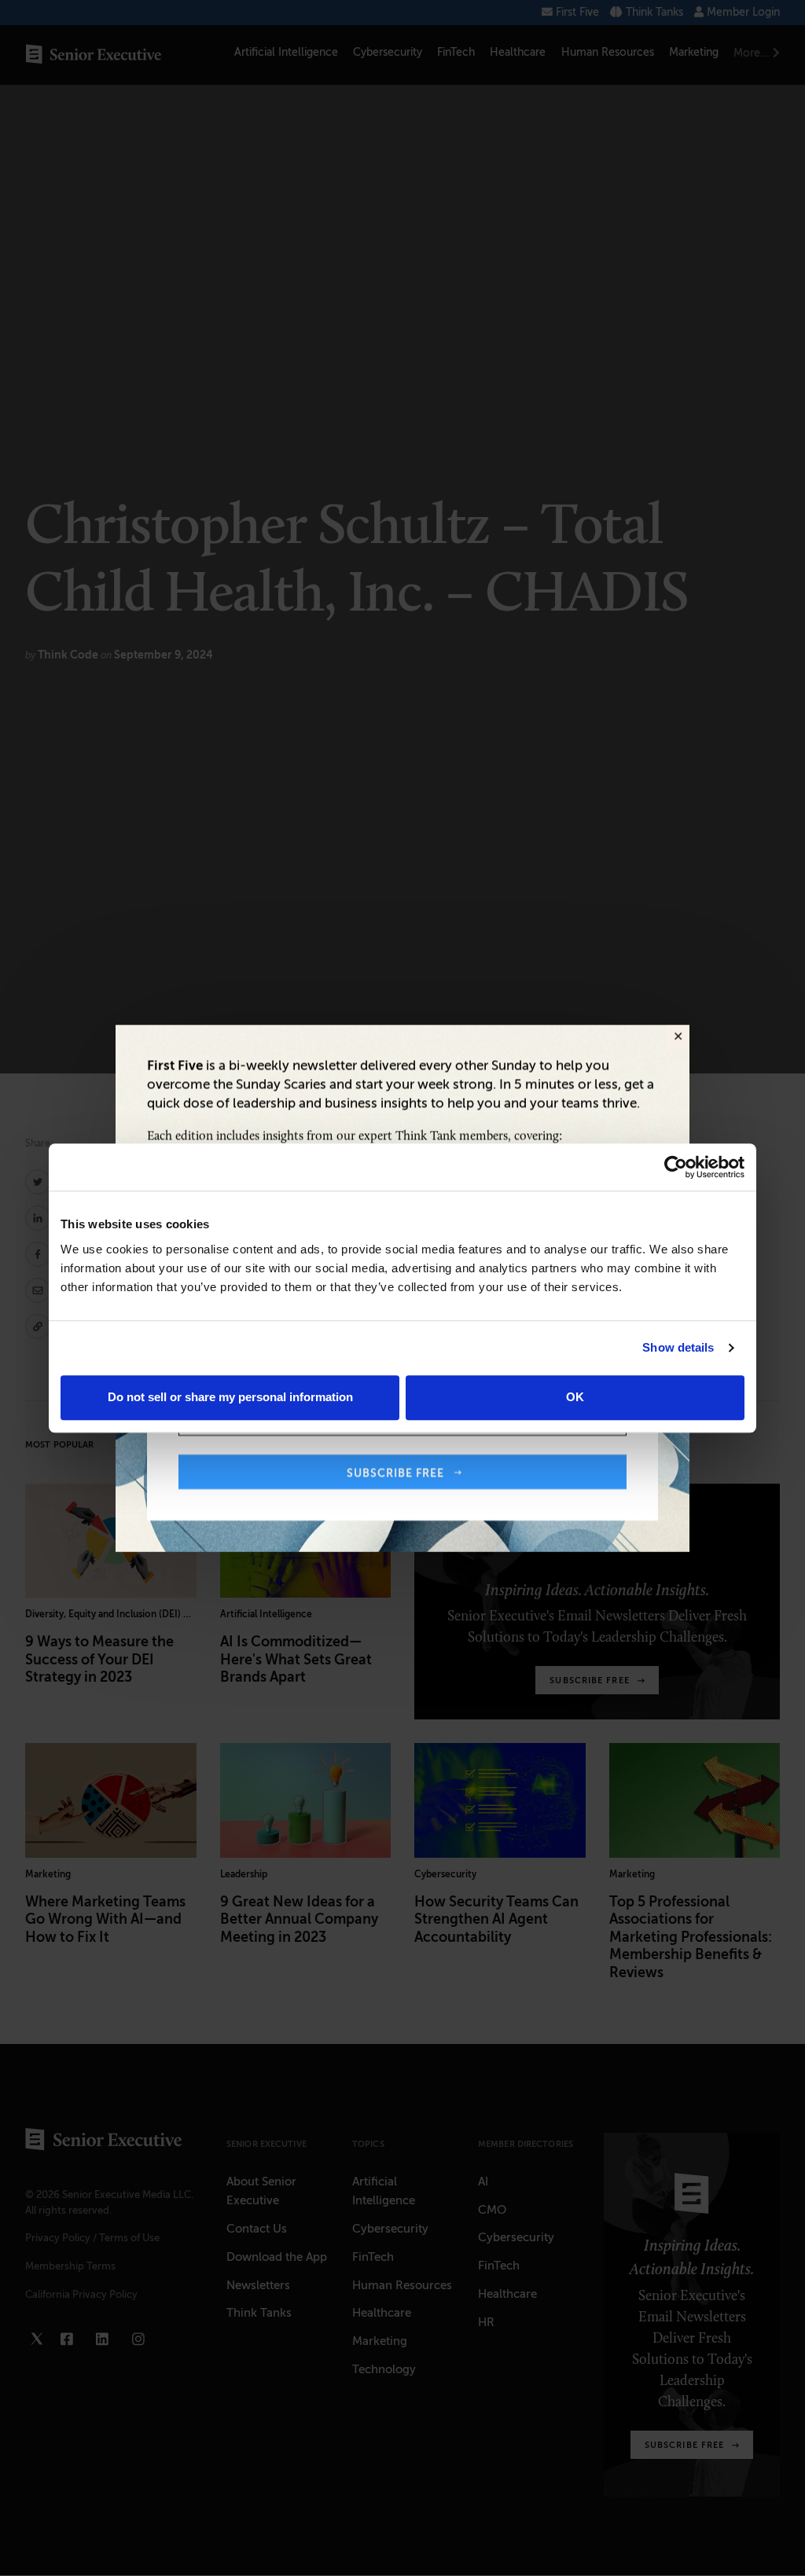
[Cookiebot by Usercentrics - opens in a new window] (676, 1167)
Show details (678, 1347)
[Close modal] (678, 1037)
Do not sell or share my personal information (230, 1397)
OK (575, 1397)
